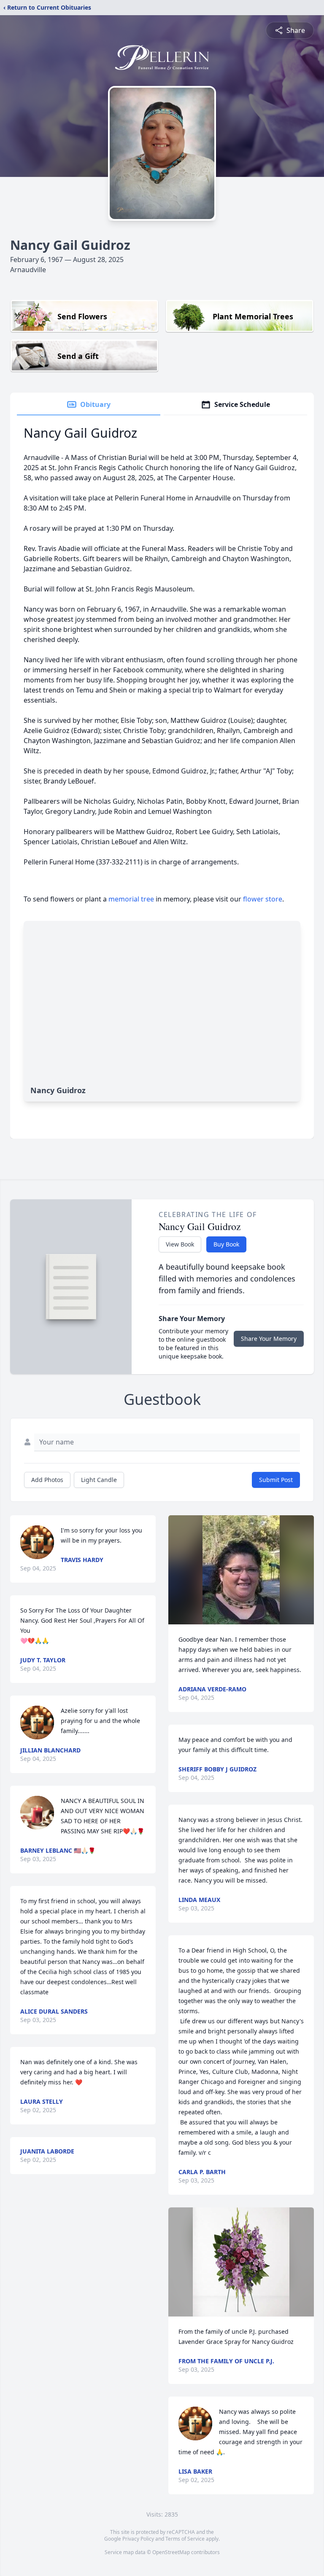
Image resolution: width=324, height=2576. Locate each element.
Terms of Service (185, 2539)
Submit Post (276, 1480)
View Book (180, 1244)
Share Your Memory (269, 1339)
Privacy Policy (138, 2539)
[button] (241, 1570)
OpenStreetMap (171, 2552)
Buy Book (226, 1244)
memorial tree (131, 899)
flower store (263, 899)
